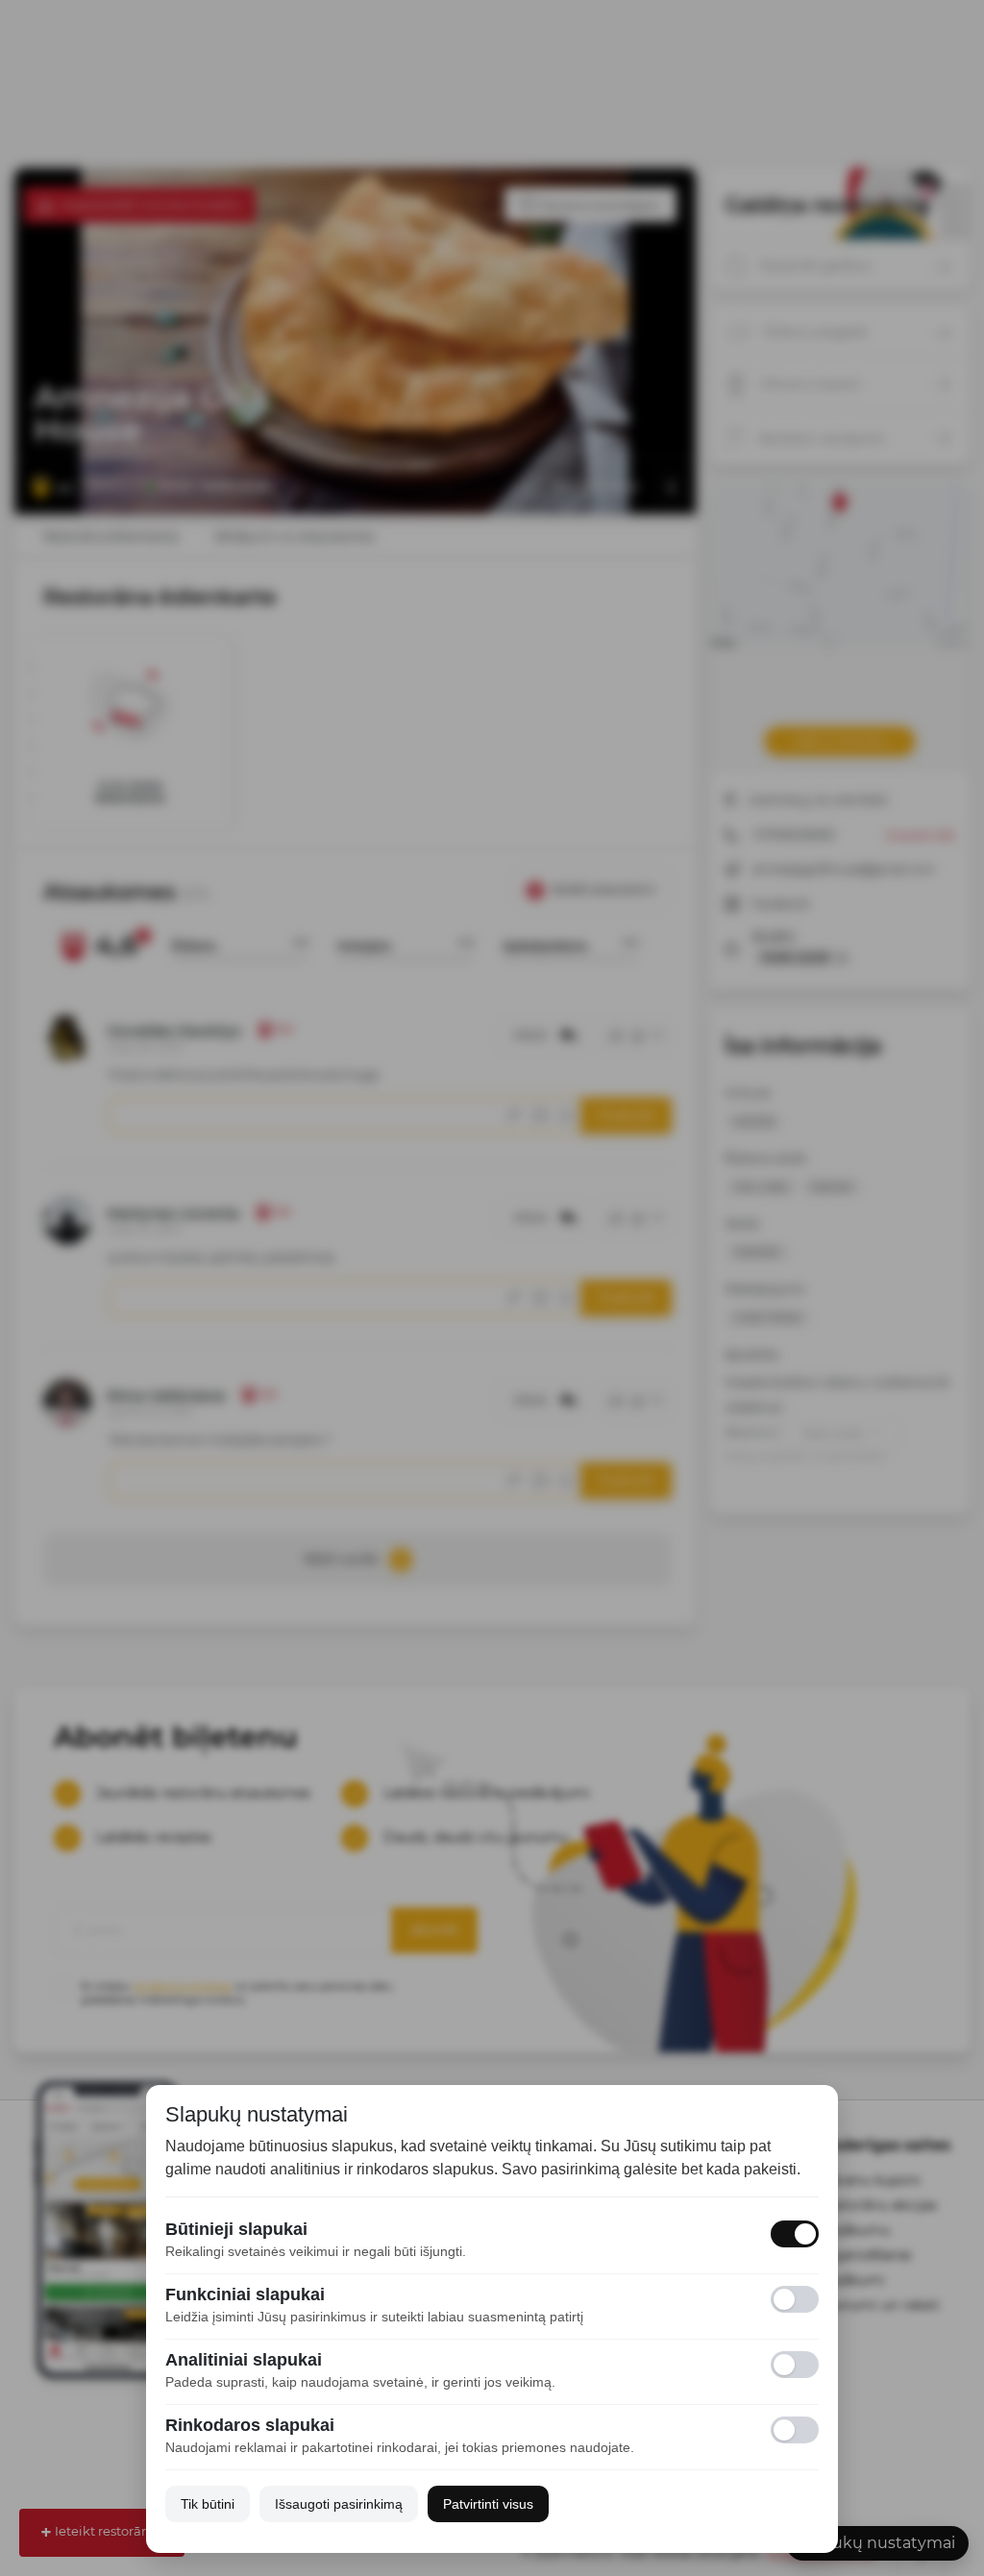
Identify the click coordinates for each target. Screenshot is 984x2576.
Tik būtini (208, 2504)
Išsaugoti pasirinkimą (339, 2504)
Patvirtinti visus (488, 2504)
